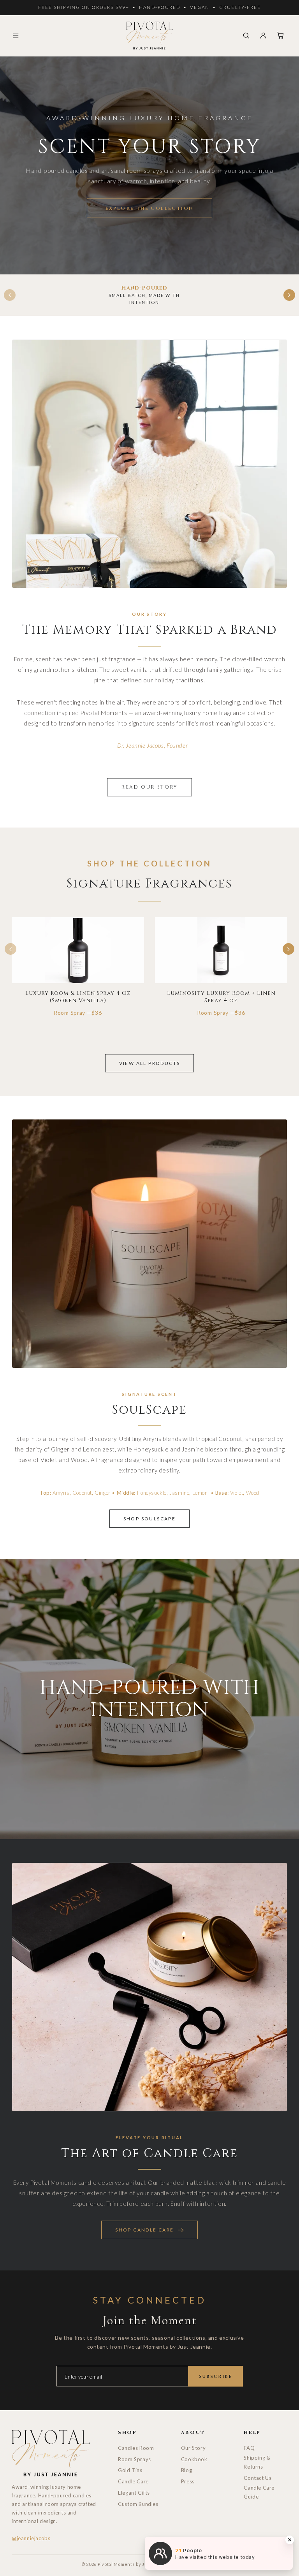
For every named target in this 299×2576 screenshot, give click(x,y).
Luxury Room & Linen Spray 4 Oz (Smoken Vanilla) (78, 997)
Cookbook (194, 2459)
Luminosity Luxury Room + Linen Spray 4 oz (221, 997)
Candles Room (136, 2448)
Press (188, 2481)
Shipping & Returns (257, 2462)
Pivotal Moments (116, 2564)
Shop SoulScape (150, 1519)
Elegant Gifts (134, 2493)
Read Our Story (149, 787)
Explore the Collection (150, 208)
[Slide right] (289, 295)
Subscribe (215, 2376)
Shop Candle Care (144, 2230)
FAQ (249, 2448)
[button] (16, 35)
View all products (150, 1063)
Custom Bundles (138, 2504)
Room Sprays (135, 2459)
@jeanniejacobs (31, 2538)
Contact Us (258, 2478)
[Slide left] (10, 295)
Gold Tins (130, 2470)
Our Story (193, 2448)
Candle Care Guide (259, 2492)
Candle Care (133, 2481)
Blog (186, 2470)
